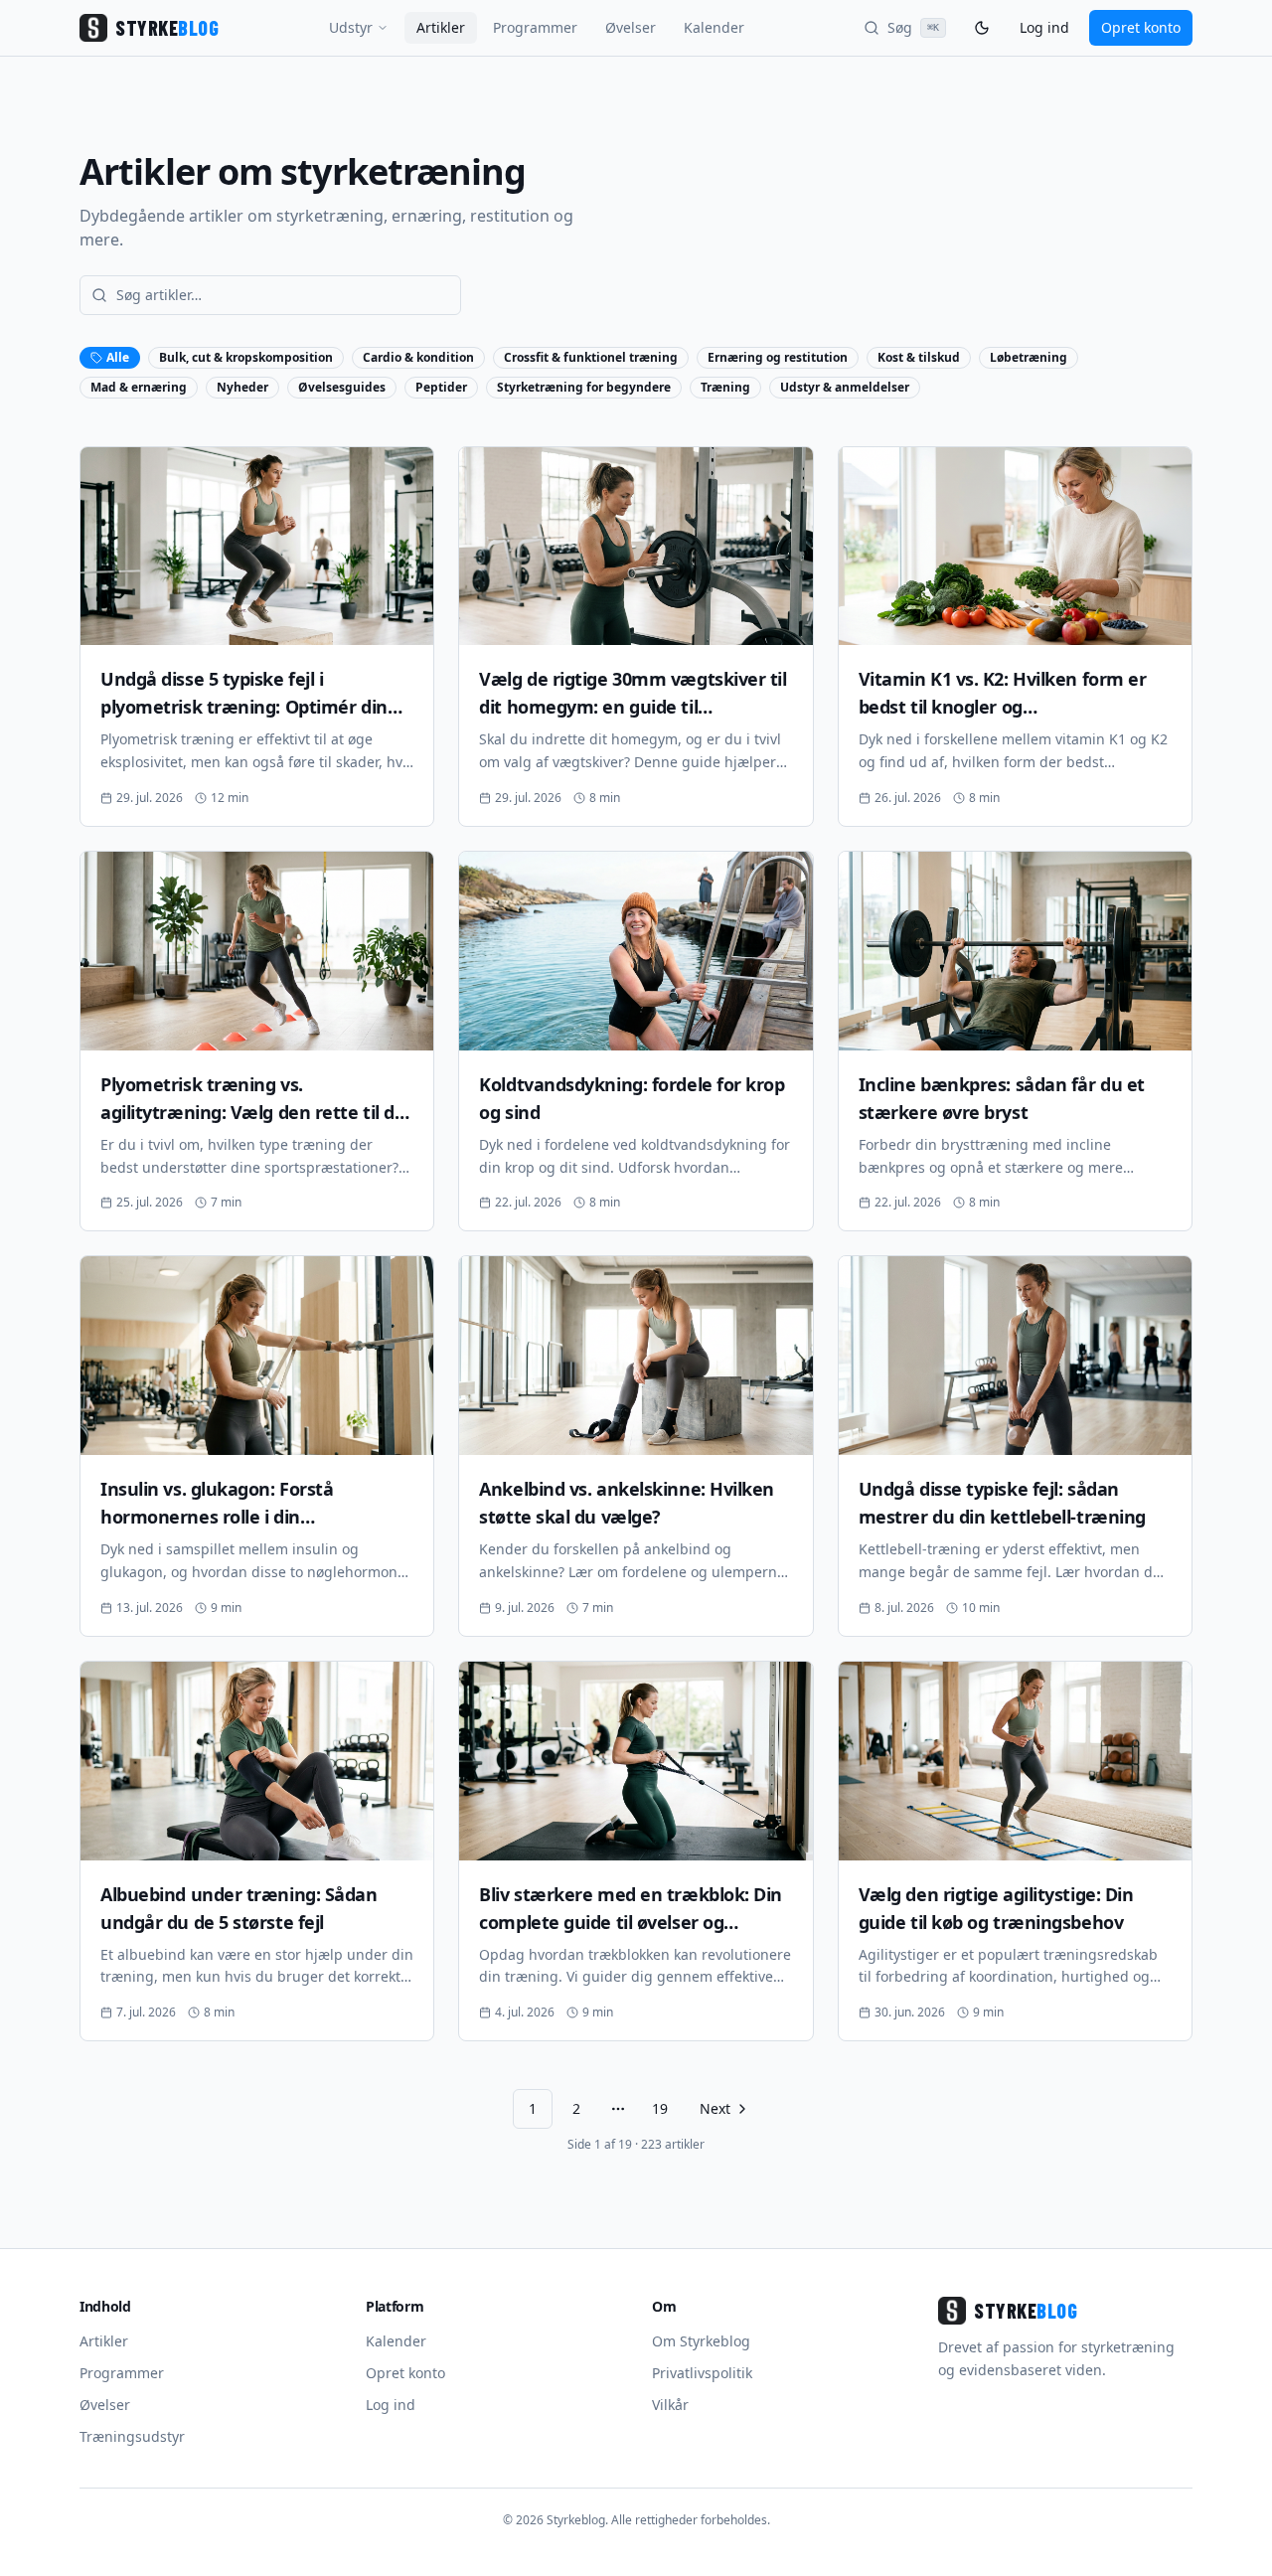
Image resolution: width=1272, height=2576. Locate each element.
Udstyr (351, 27)
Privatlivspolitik (702, 2373)
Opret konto (1141, 27)
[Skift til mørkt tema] (982, 28)
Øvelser (631, 27)
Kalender (714, 27)
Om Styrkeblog (701, 2341)
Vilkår (670, 2405)
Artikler (441, 27)
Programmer (535, 27)
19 (660, 2108)
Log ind (1044, 27)
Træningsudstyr (132, 2436)
